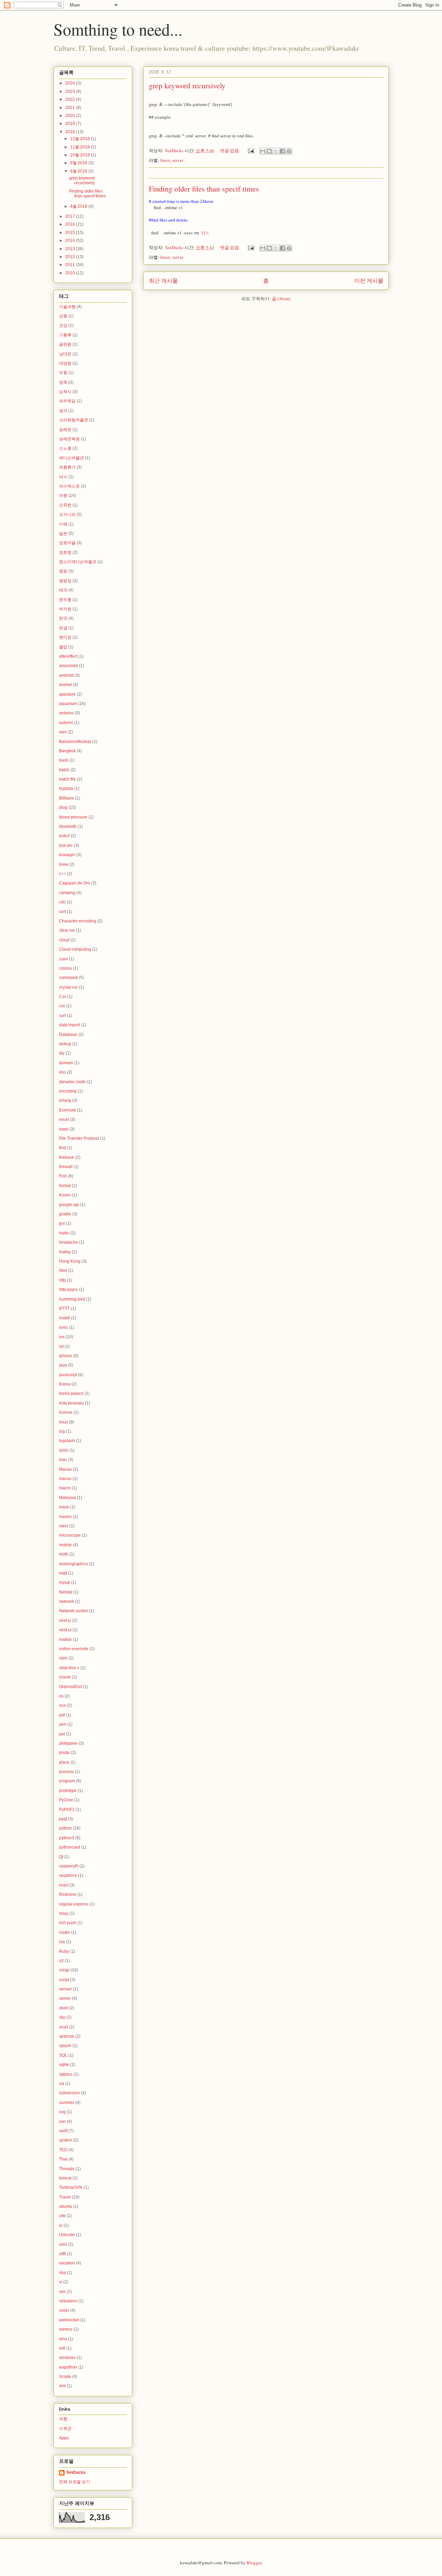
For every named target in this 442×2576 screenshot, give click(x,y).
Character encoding (78, 921)
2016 (71, 224)
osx (62, 1705)
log (62, 1431)
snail (64, 2027)
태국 (63, 590)
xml (62, 2386)
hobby (65, 1252)
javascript (68, 1375)
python (65, 1828)
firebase (67, 1157)
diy (62, 1053)
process (66, 1772)
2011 (71, 265)
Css (63, 997)
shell (64, 2008)
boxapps (67, 855)
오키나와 (67, 515)
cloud (64, 940)
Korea (65, 1384)
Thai (63, 2159)
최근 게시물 (163, 281)
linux (165, 160)
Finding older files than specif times (204, 189)
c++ (63, 874)
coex (64, 959)
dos (63, 1072)
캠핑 (63, 571)
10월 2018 (80, 155)
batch (64, 770)
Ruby (64, 1951)
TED (63, 2150)
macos (65, 1479)
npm (63, 1658)
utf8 (63, 2254)
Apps (64, 2438)
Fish (63, 1176)
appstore (67, 694)
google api (69, 1205)
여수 (63, 477)
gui (62, 1223)
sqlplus (66, 2074)
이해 (63, 524)
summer (67, 2103)
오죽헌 (65, 505)
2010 (71, 273)
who (63, 2339)
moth (64, 1554)
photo (64, 1753)
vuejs (64, 2310)
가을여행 (67, 307)
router (65, 1932)
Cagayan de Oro (75, 883)
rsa (62, 1942)
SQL (63, 2055)
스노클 (65, 448)
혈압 (63, 647)
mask (64, 1507)
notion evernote (74, 1649)
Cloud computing (75, 949)
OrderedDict (70, 1687)
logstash (67, 1441)
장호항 (65, 552)
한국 (63, 618)
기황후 (65, 335)
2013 (71, 249)
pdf (62, 1715)
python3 (67, 1838)
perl (63, 1724)
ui (61, 2225)
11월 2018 (80, 147)
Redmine (68, 1894)
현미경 (65, 637)
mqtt (63, 1573)
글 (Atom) (281, 298)
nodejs (65, 1639)
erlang (65, 1100)
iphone (66, 1356)
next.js (65, 1620)
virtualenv (68, 2301)
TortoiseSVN (71, 2187)
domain (66, 1063)
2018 (71, 132)
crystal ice (68, 987)
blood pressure (73, 817)
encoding (68, 1091)
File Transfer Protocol (79, 1138)
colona (65, 968)
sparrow (67, 2036)
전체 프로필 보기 (75, 2482)
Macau (65, 1469)
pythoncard (70, 1847)
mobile (65, 1545)
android (66, 675)
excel (64, 1119)
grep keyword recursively (187, 85)
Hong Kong (70, 1261)
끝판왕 (65, 344)
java (63, 1365)
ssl (62, 2084)
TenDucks (76, 2472)
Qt (61, 1857)
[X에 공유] (276, 151)
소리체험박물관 (74, 420)
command (68, 978)
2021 (71, 108)
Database (68, 1035)
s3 (61, 1961)
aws (63, 732)
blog (63, 807)
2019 (71, 124)
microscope (70, 1535)
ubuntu (66, 2206)
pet (62, 1734)
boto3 (64, 836)
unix (63, 2244)
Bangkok (67, 751)
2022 (71, 99)
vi (61, 2282)
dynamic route (72, 1082)
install (65, 1318)
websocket (69, 2320)
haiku (64, 1233)
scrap (64, 1970)
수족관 (65, 2429)
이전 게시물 (369, 281)
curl (63, 1016)
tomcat (65, 2178)
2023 (71, 91)
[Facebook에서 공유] (282, 151)
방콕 (63, 382)
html (63, 1271)
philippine (68, 1743)
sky (62, 2017)
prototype (68, 1791)
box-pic (66, 845)
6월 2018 (79, 171)
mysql (65, 1583)
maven (65, 1517)
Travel (65, 2197)
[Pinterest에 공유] (289, 151)
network (66, 1602)
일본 (63, 533)
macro (65, 1488)
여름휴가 (67, 467)
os (61, 1696)
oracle (65, 1677)
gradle (65, 1214)
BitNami (66, 798)
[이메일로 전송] (263, 151)
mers (64, 1526)
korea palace (71, 1393)
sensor (65, 1989)
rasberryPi (69, 1866)
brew (64, 864)
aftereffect (68, 656)
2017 (71, 216)
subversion (69, 2093)
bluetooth (68, 826)
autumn (66, 723)
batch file (68, 779)
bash (64, 760)
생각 (63, 411)
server (178, 160)
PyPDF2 (67, 1810)
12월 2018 (80, 139)
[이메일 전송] (251, 150)
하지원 (65, 609)
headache (69, 1242)
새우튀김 (67, 401)
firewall (66, 1167)
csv (62, 1006)
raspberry (68, 1875)
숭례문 (65, 430)
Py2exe (66, 1800)
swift (63, 2131)
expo (64, 1129)
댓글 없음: (231, 150)
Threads (67, 2169)
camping (67, 893)
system (66, 2140)
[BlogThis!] (269, 151)
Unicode (67, 2235)
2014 (71, 241)
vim (62, 2292)
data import (70, 1025)
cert (63, 912)
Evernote (68, 1110)
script (64, 1980)
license (66, 1412)
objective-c (69, 1668)
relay (64, 1913)
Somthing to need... (118, 29)
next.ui (65, 1630)
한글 (63, 628)
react (64, 1885)
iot (61, 1346)
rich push (68, 1923)
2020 (71, 116)
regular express (74, 1904)
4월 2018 (79, 206)
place (64, 1762)
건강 (63, 325)
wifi (62, 2348)
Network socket (73, 1611)
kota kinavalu (71, 1403)
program (67, 1781)
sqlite (64, 2065)
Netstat (66, 1592)
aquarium (68, 704)
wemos (66, 2329)
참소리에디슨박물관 (78, 562)
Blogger (254, 2563)
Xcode (65, 2377)
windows (67, 2358)
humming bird (72, 1299)
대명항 (65, 363)
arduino (66, 713)
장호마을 (67, 543)
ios (62, 1337)
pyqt (63, 1819)
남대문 (65, 354)
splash (65, 2046)
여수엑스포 (69, 486)
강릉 (63, 316)
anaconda (69, 666)
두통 (63, 373)
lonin (64, 1450)
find (63, 1148)
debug (65, 1044)
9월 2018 (79, 163)
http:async (69, 1290)
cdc (62, 902)
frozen (65, 1195)
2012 (71, 257)
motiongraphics (74, 1564)
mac (63, 1460)
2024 (71, 83)
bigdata (66, 789)
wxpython (68, 2367)
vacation (67, 2263)
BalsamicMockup (75, 742)
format (65, 1186)
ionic (64, 1328)
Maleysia (68, 1498)
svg (62, 2112)
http (63, 1280)
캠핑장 (65, 581)
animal (65, 685)
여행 (63, 496)
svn (62, 2122)
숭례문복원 (69, 439)
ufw (62, 2216)
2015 (71, 233)
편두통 (65, 600)
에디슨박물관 (71, 458)
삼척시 (65, 392)
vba (63, 2273)
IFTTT (64, 1309)
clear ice (67, 930)
